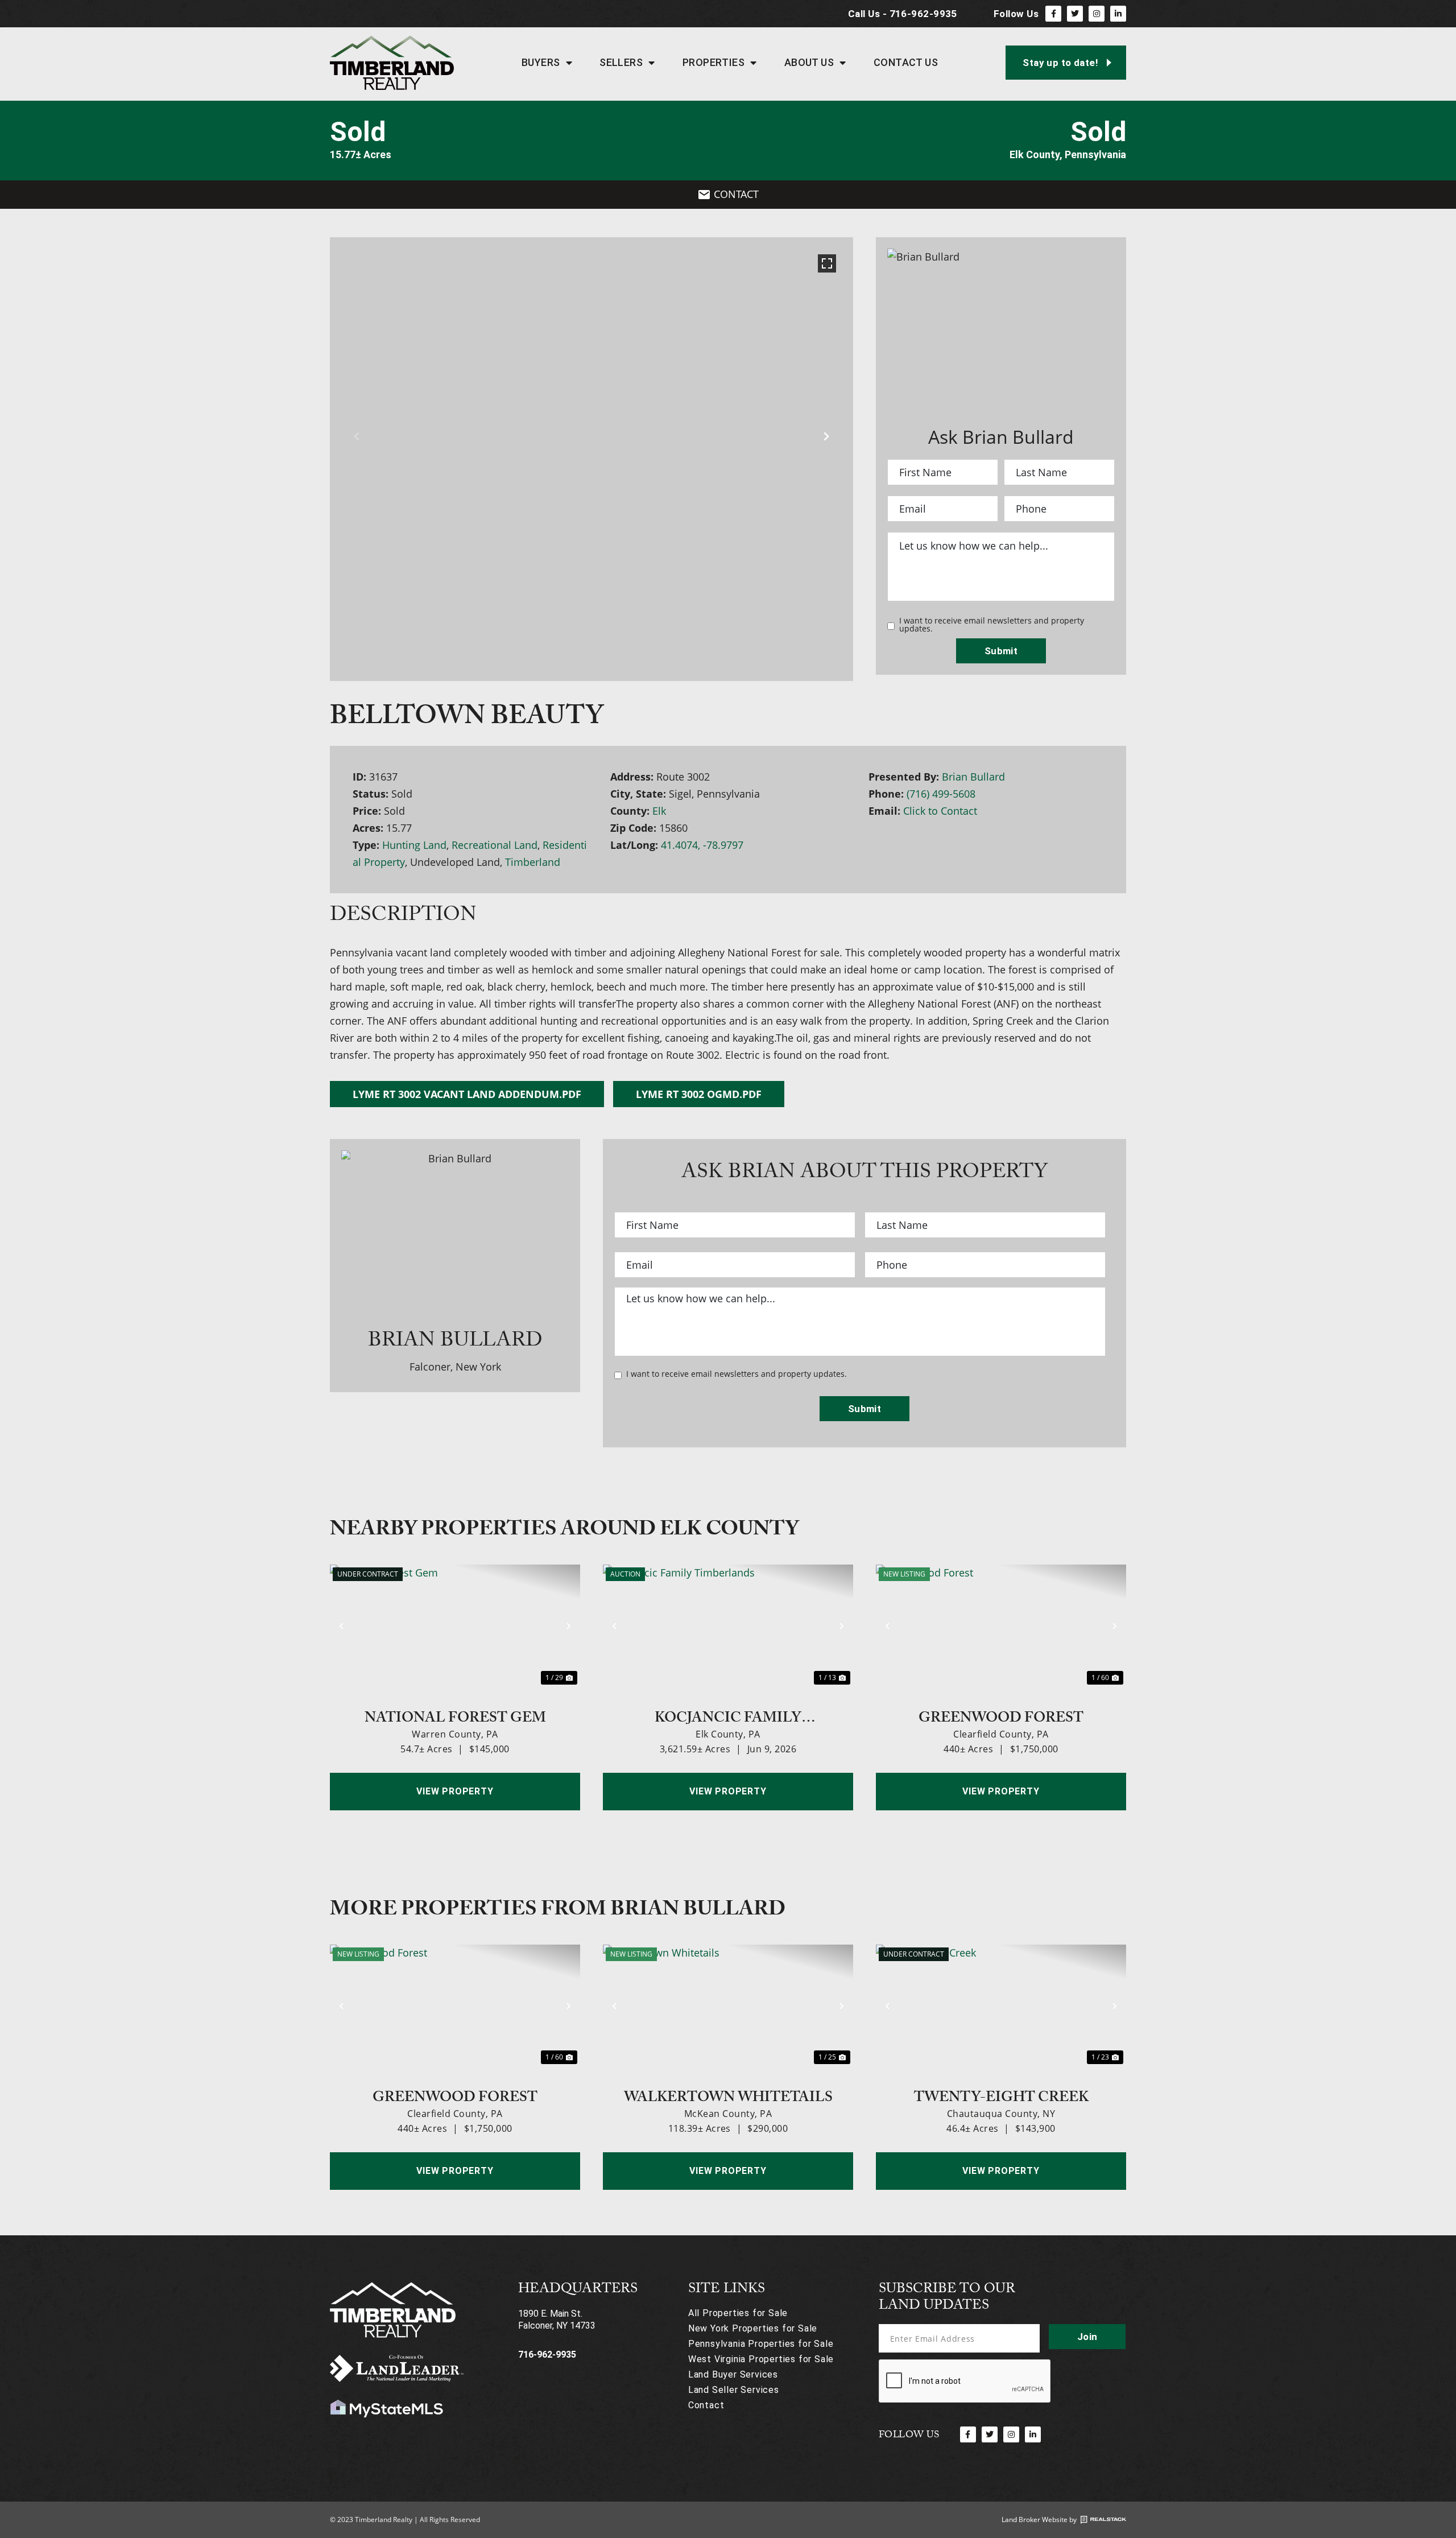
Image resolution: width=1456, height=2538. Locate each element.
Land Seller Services (734, 2390)
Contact (706, 2405)
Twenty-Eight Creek (1001, 2096)
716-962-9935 (547, 2355)
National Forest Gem (455, 1716)
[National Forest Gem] (455, 1626)
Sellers (621, 62)
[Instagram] (1097, 14)
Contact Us (906, 62)
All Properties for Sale (738, 2313)
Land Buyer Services (733, 2374)
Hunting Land (414, 845)
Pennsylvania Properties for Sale (761, 2344)
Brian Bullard (973, 777)
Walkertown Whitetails (728, 2096)
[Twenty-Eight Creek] (1001, 2006)
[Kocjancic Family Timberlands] (728, 1626)
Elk (659, 811)
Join (1087, 2337)
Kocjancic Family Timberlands (728, 1716)
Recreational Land (495, 845)
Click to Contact (940, 811)
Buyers (541, 62)
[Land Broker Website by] (1103, 2520)
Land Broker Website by (1039, 2520)
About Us (809, 62)
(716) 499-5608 (941, 794)
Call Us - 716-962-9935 (903, 14)
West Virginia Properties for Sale (761, 2359)
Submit (1001, 651)
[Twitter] (1075, 14)
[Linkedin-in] (1118, 14)
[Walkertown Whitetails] (728, 2006)
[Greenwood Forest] (1001, 1626)
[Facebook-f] (1053, 14)
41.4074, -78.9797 (702, 845)
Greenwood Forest (1001, 1716)
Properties (714, 62)
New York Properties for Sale (753, 2328)
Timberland (533, 862)
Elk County (1035, 154)
